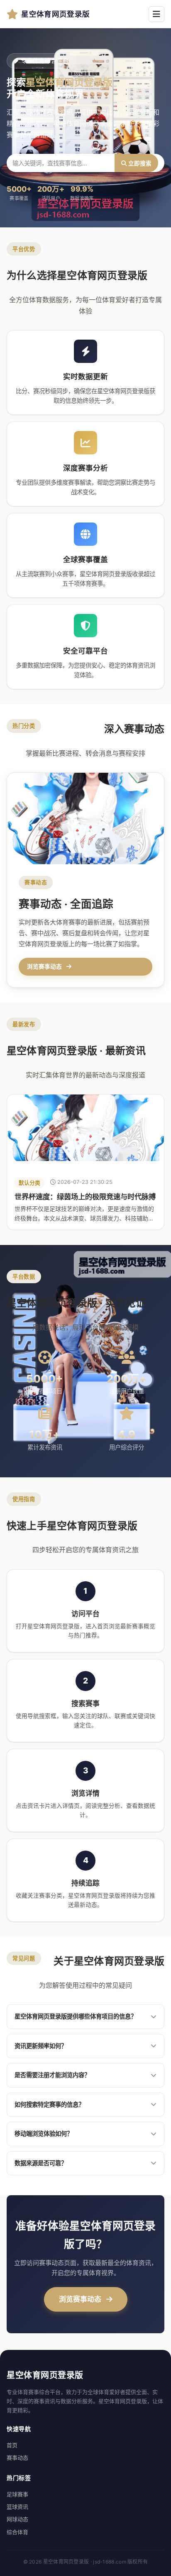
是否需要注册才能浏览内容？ (52, 2075)
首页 (12, 2445)
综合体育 (17, 2532)
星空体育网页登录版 (55, 14)
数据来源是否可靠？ (41, 2163)
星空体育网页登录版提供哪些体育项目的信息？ (76, 2016)
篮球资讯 (17, 2507)
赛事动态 (17, 2458)
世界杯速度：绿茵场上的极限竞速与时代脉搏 (85, 1197)
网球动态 (17, 2519)
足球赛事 (17, 2494)
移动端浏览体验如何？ (44, 2134)
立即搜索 (139, 163)
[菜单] (156, 14)
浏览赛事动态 (81, 2299)
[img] (85, 1128)
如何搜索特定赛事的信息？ (49, 2104)
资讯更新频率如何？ (41, 2046)
